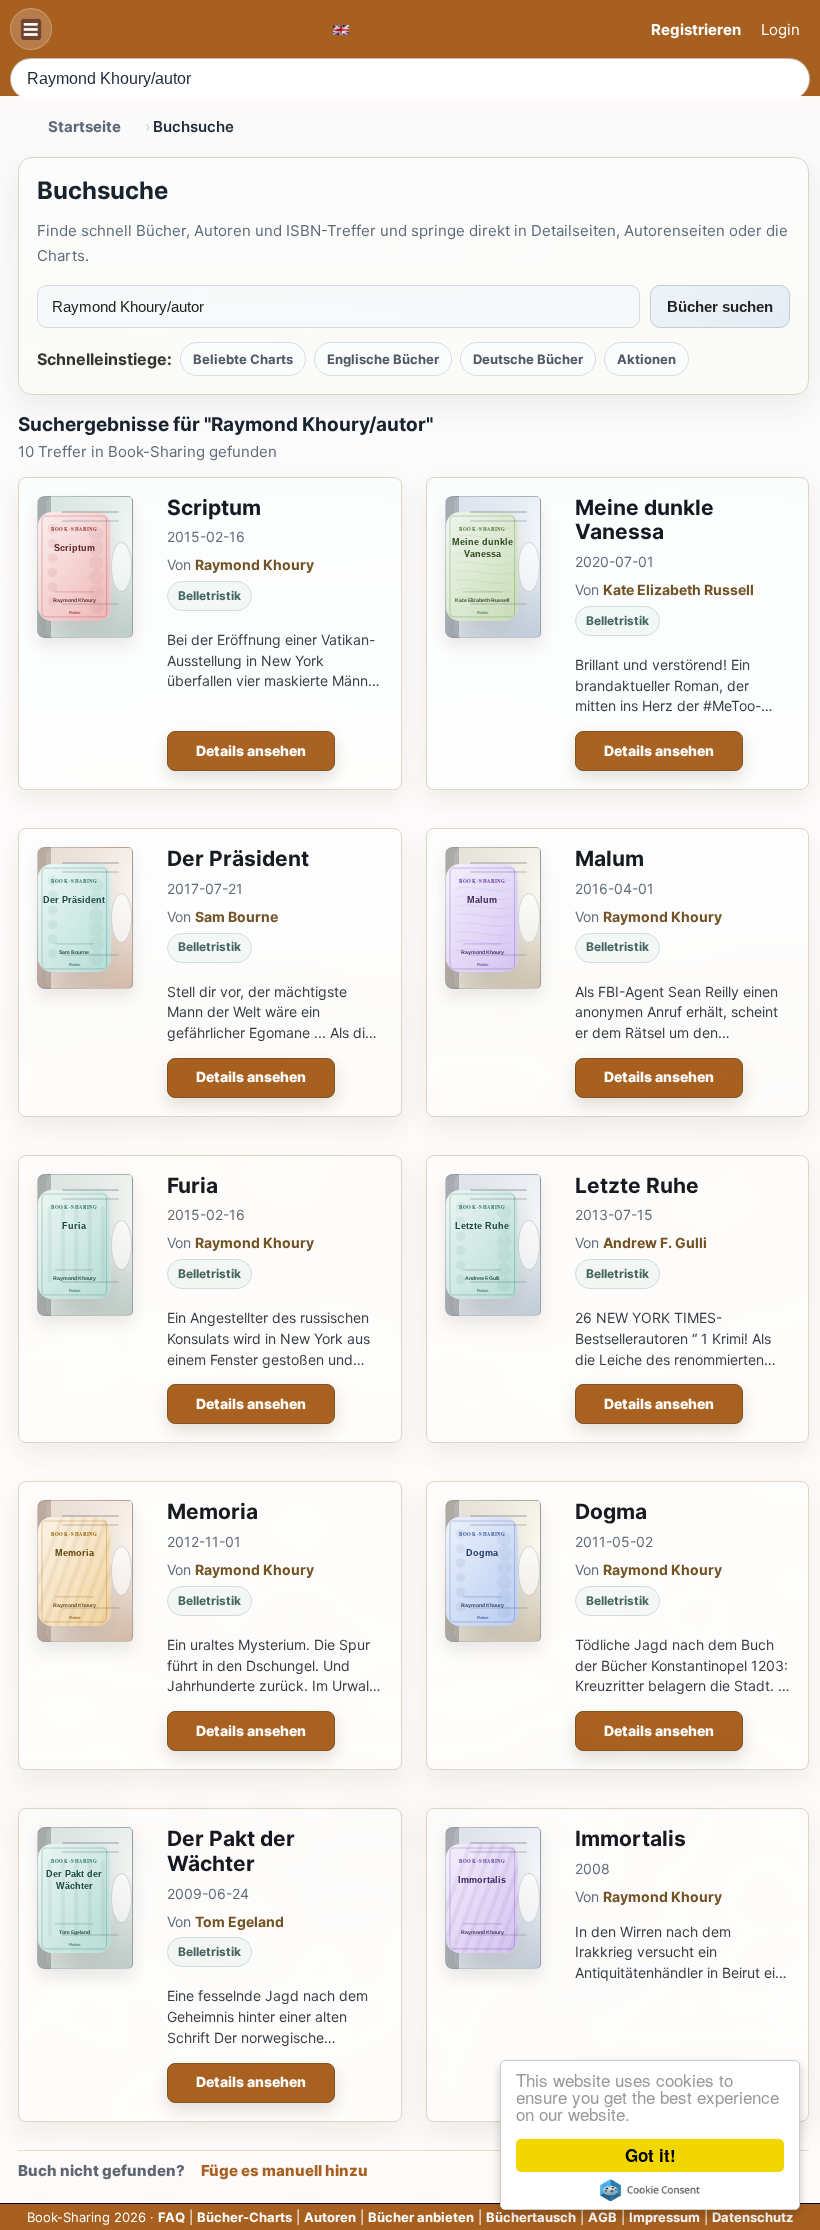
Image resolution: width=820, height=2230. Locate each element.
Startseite (84, 126)
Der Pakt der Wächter (231, 1851)
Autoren (330, 2217)
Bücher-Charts (244, 2217)
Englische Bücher (383, 359)
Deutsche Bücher (528, 359)
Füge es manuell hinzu (284, 2170)
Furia (192, 1185)
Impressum (664, 2217)
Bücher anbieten (421, 2217)
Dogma (611, 1511)
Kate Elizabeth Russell (678, 589)
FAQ (171, 2217)
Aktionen (646, 359)
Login (780, 29)
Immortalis (630, 1838)
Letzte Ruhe (637, 1185)
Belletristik (209, 595)
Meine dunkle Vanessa (644, 520)
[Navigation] (31, 29)
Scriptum (214, 507)
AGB (602, 2217)
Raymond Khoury (254, 564)
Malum (609, 858)
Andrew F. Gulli (655, 1242)
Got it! (650, 2155)
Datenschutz (752, 2217)
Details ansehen (251, 750)
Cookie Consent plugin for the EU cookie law (650, 2190)
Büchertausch (531, 2217)
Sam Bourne (236, 916)
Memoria (212, 1511)
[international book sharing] (341, 29)
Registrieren (696, 29)
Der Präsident (238, 858)
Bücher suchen (720, 306)
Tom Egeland (239, 1921)
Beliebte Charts (243, 359)
